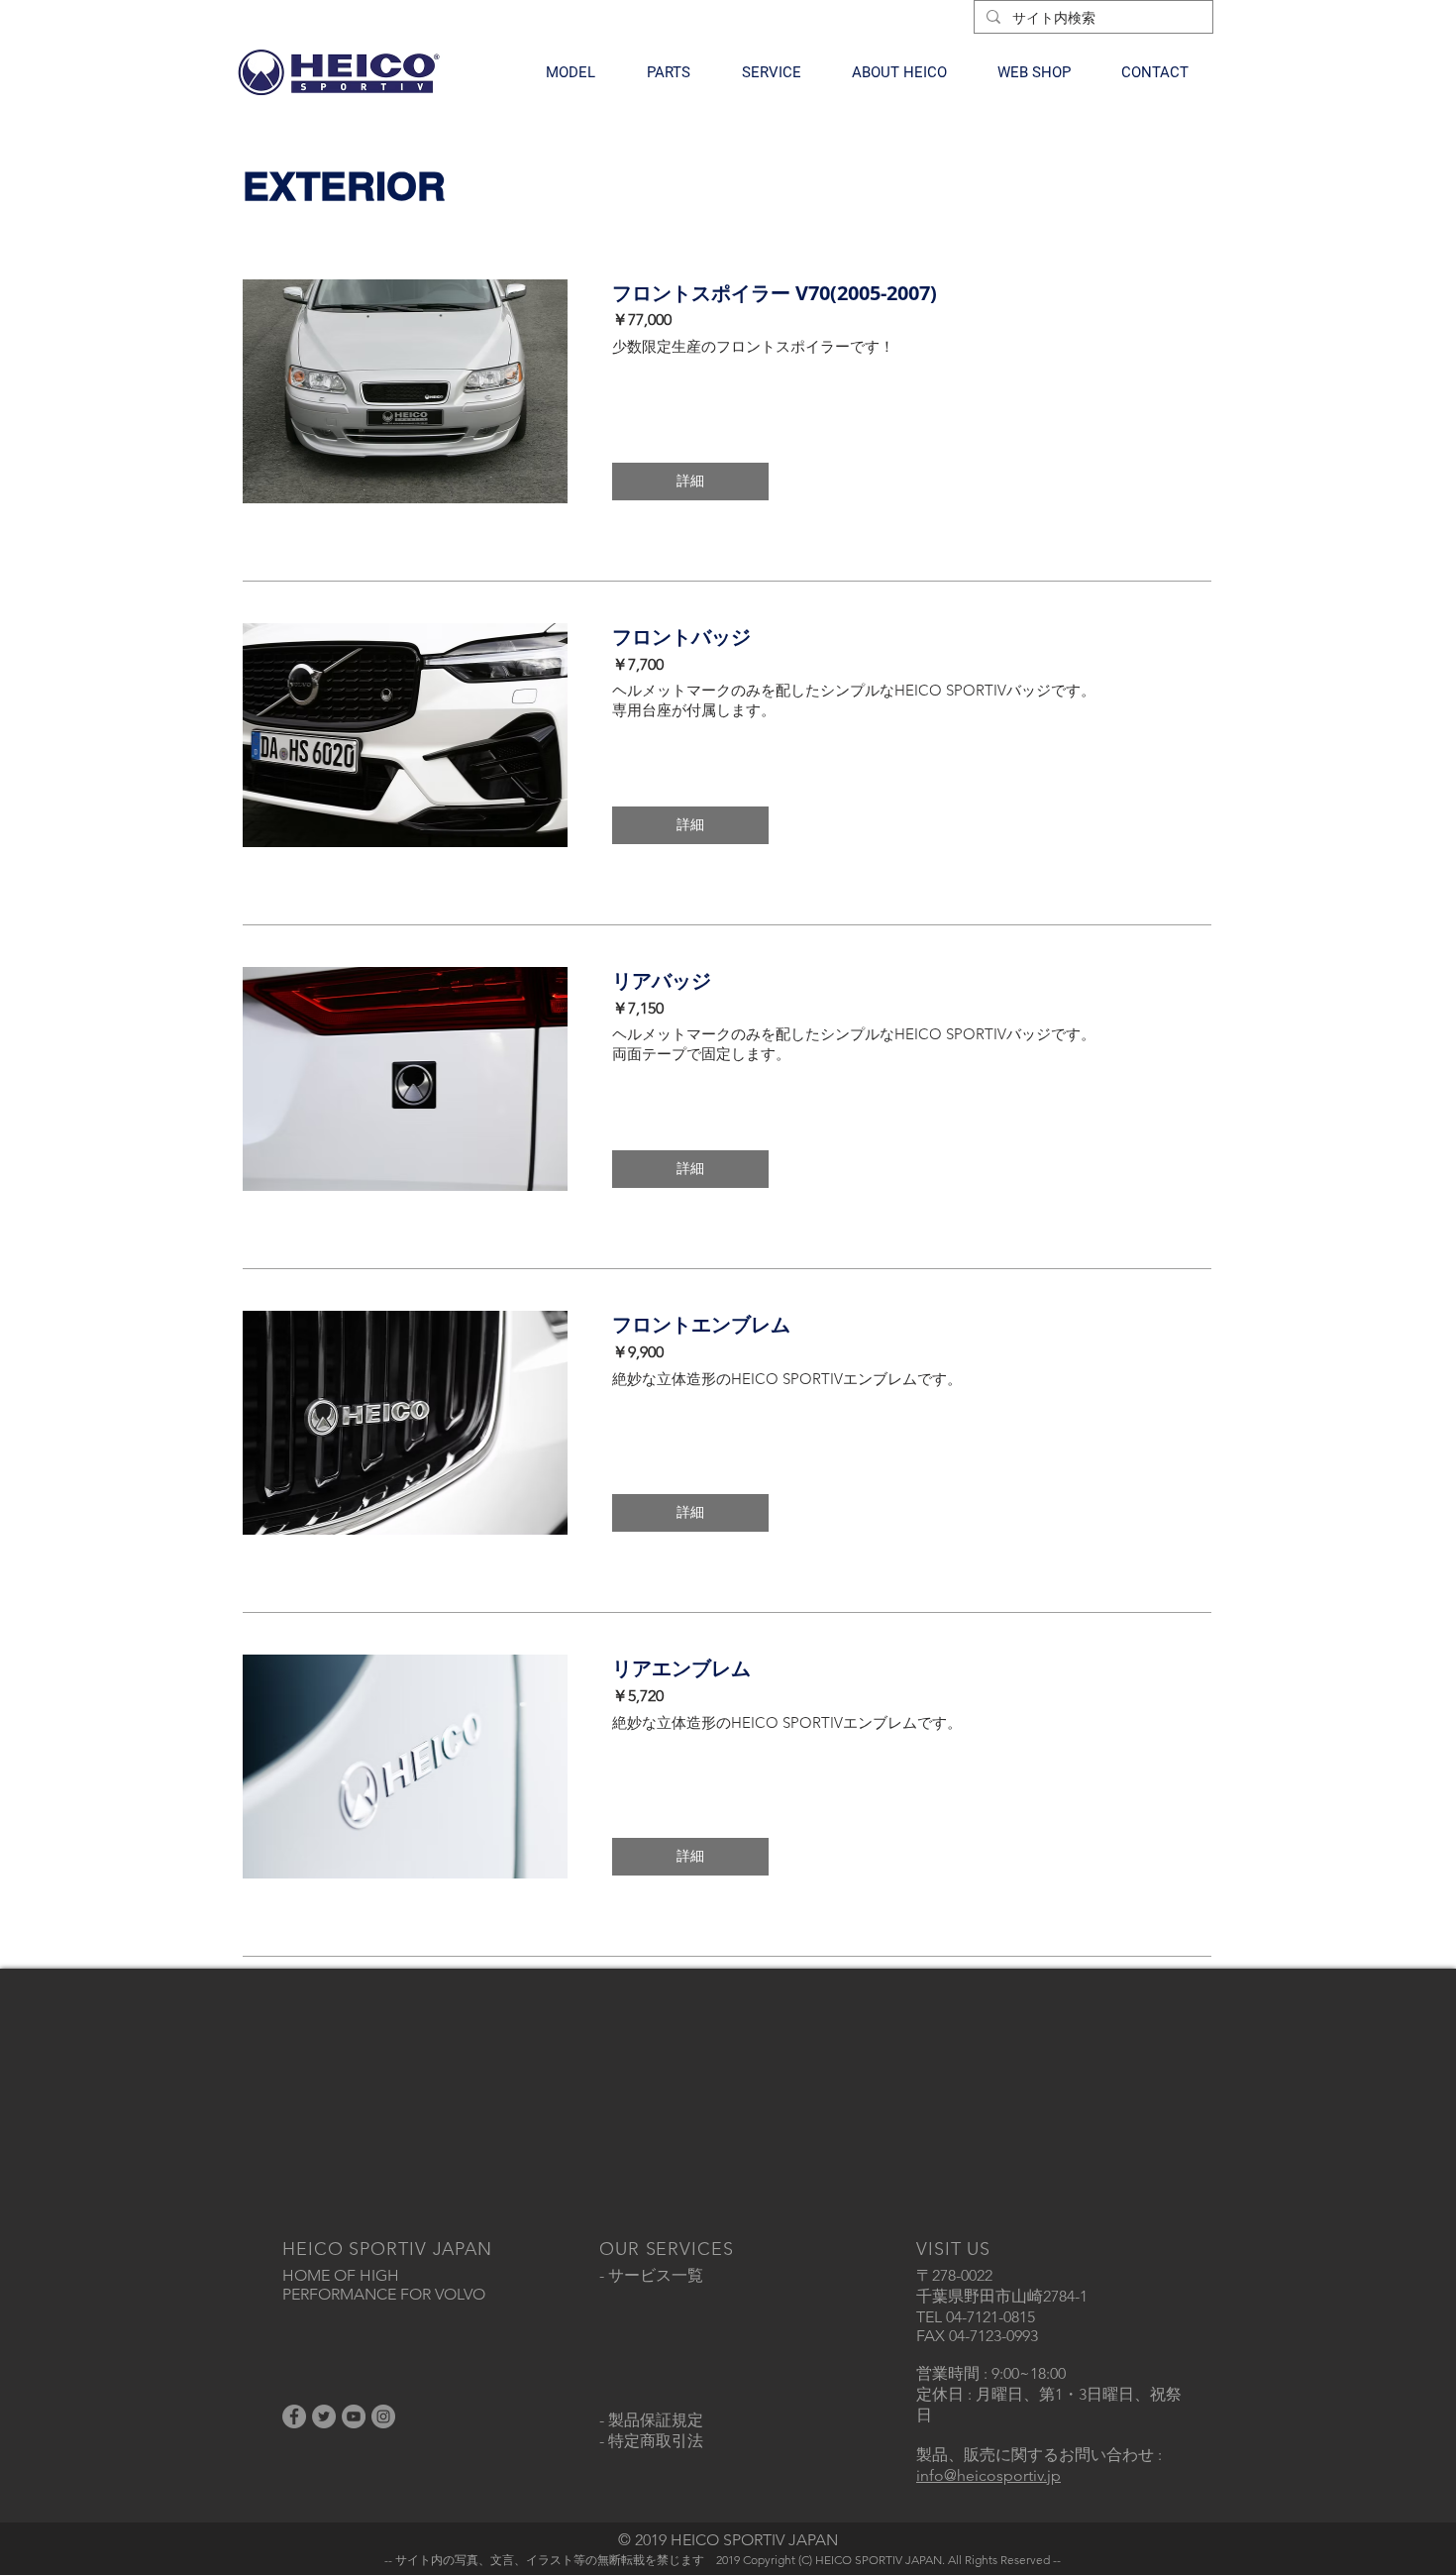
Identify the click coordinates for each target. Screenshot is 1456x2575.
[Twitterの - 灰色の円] (324, 2416)
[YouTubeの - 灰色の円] (354, 2416)
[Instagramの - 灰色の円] (383, 2416)
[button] (571, 72)
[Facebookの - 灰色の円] (294, 2416)
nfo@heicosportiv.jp (990, 2475)
